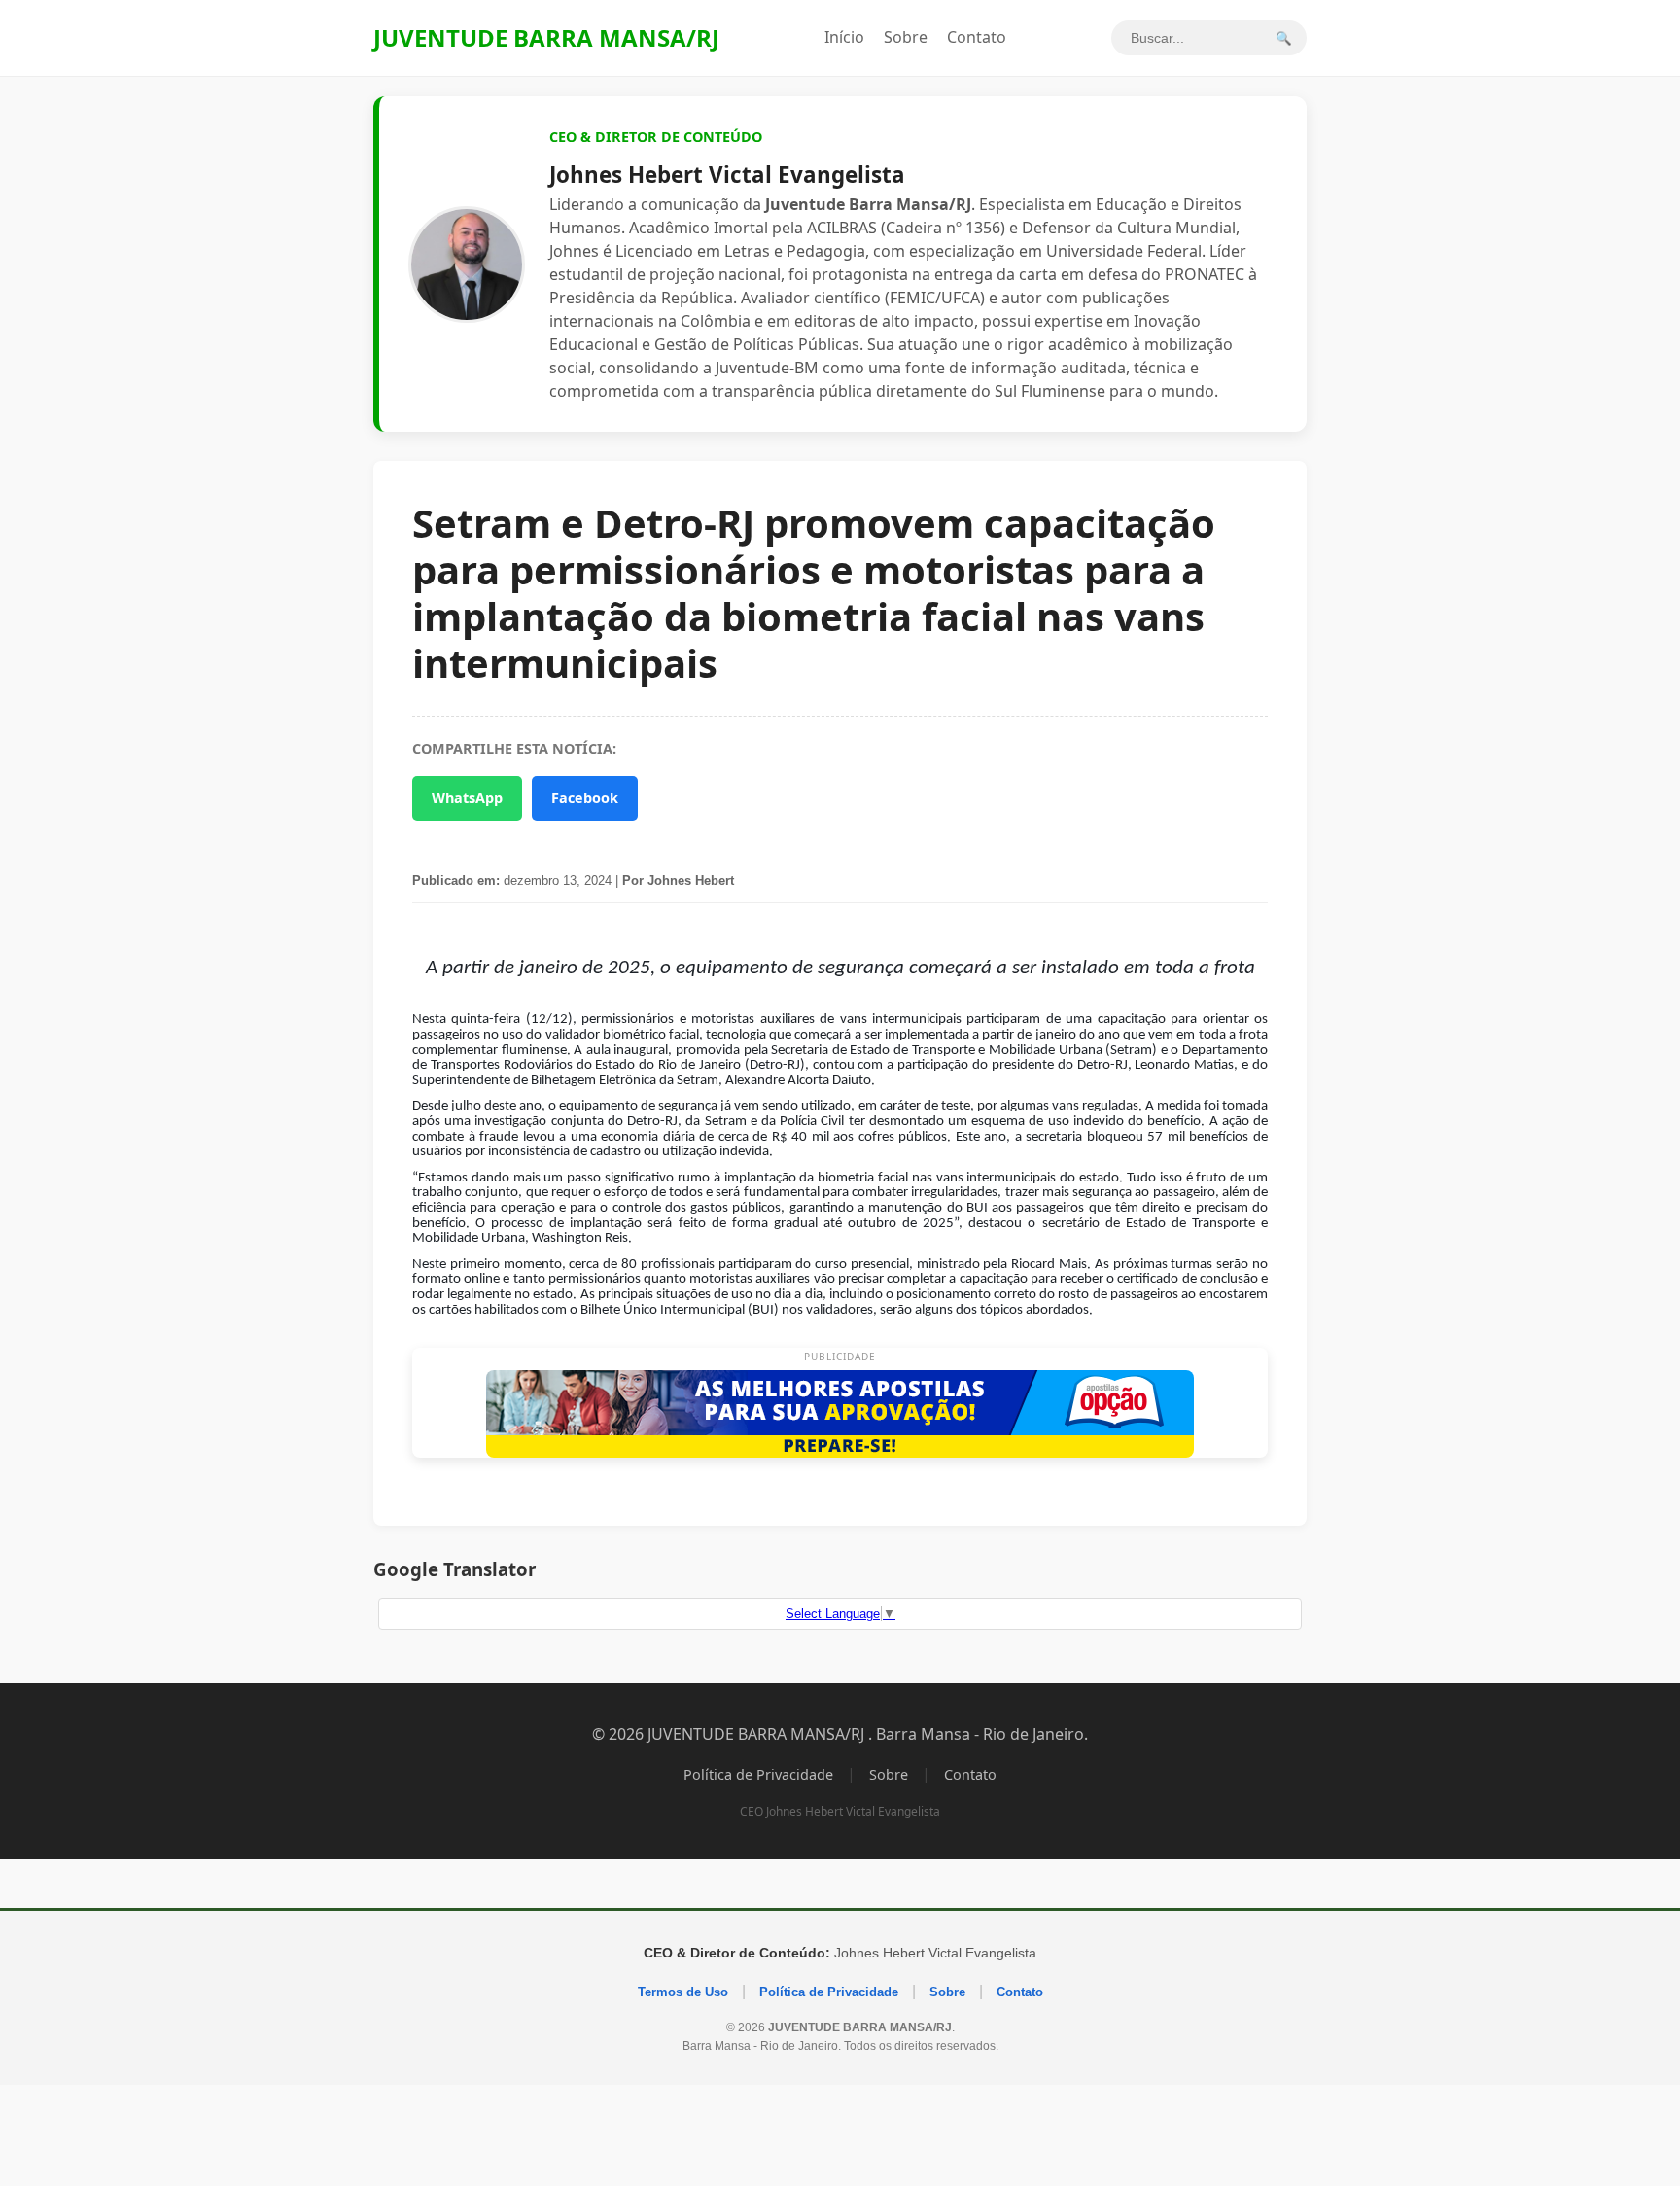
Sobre (906, 37)
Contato (977, 37)
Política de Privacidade (758, 1774)
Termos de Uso (683, 1992)
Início (844, 37)
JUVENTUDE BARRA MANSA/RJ (546, 37)
